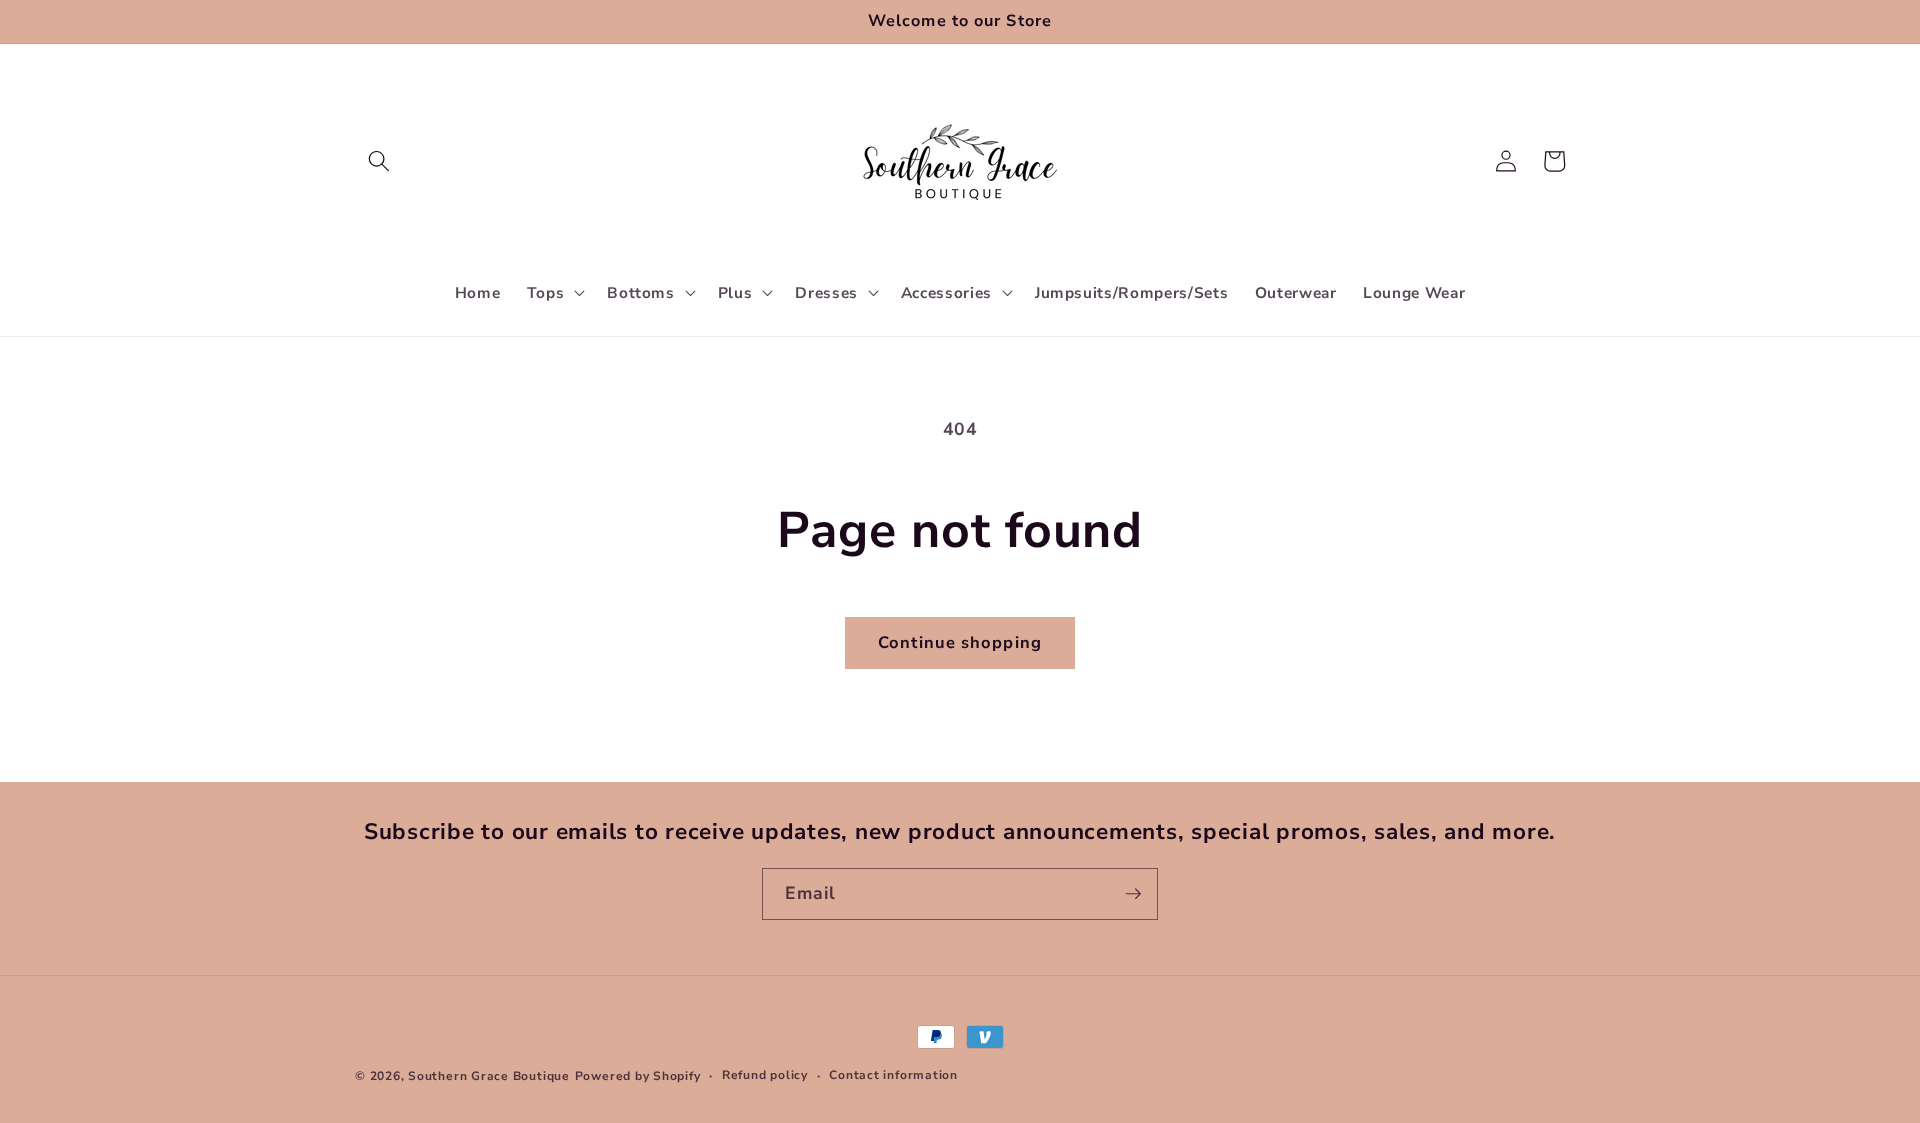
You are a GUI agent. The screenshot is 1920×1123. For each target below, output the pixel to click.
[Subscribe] (1133, 894)
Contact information (893, 1075)
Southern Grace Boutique (489, 1076)
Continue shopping (960, 642)
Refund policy (765, 1075)
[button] (379, 161)
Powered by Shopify (638, 1076)
